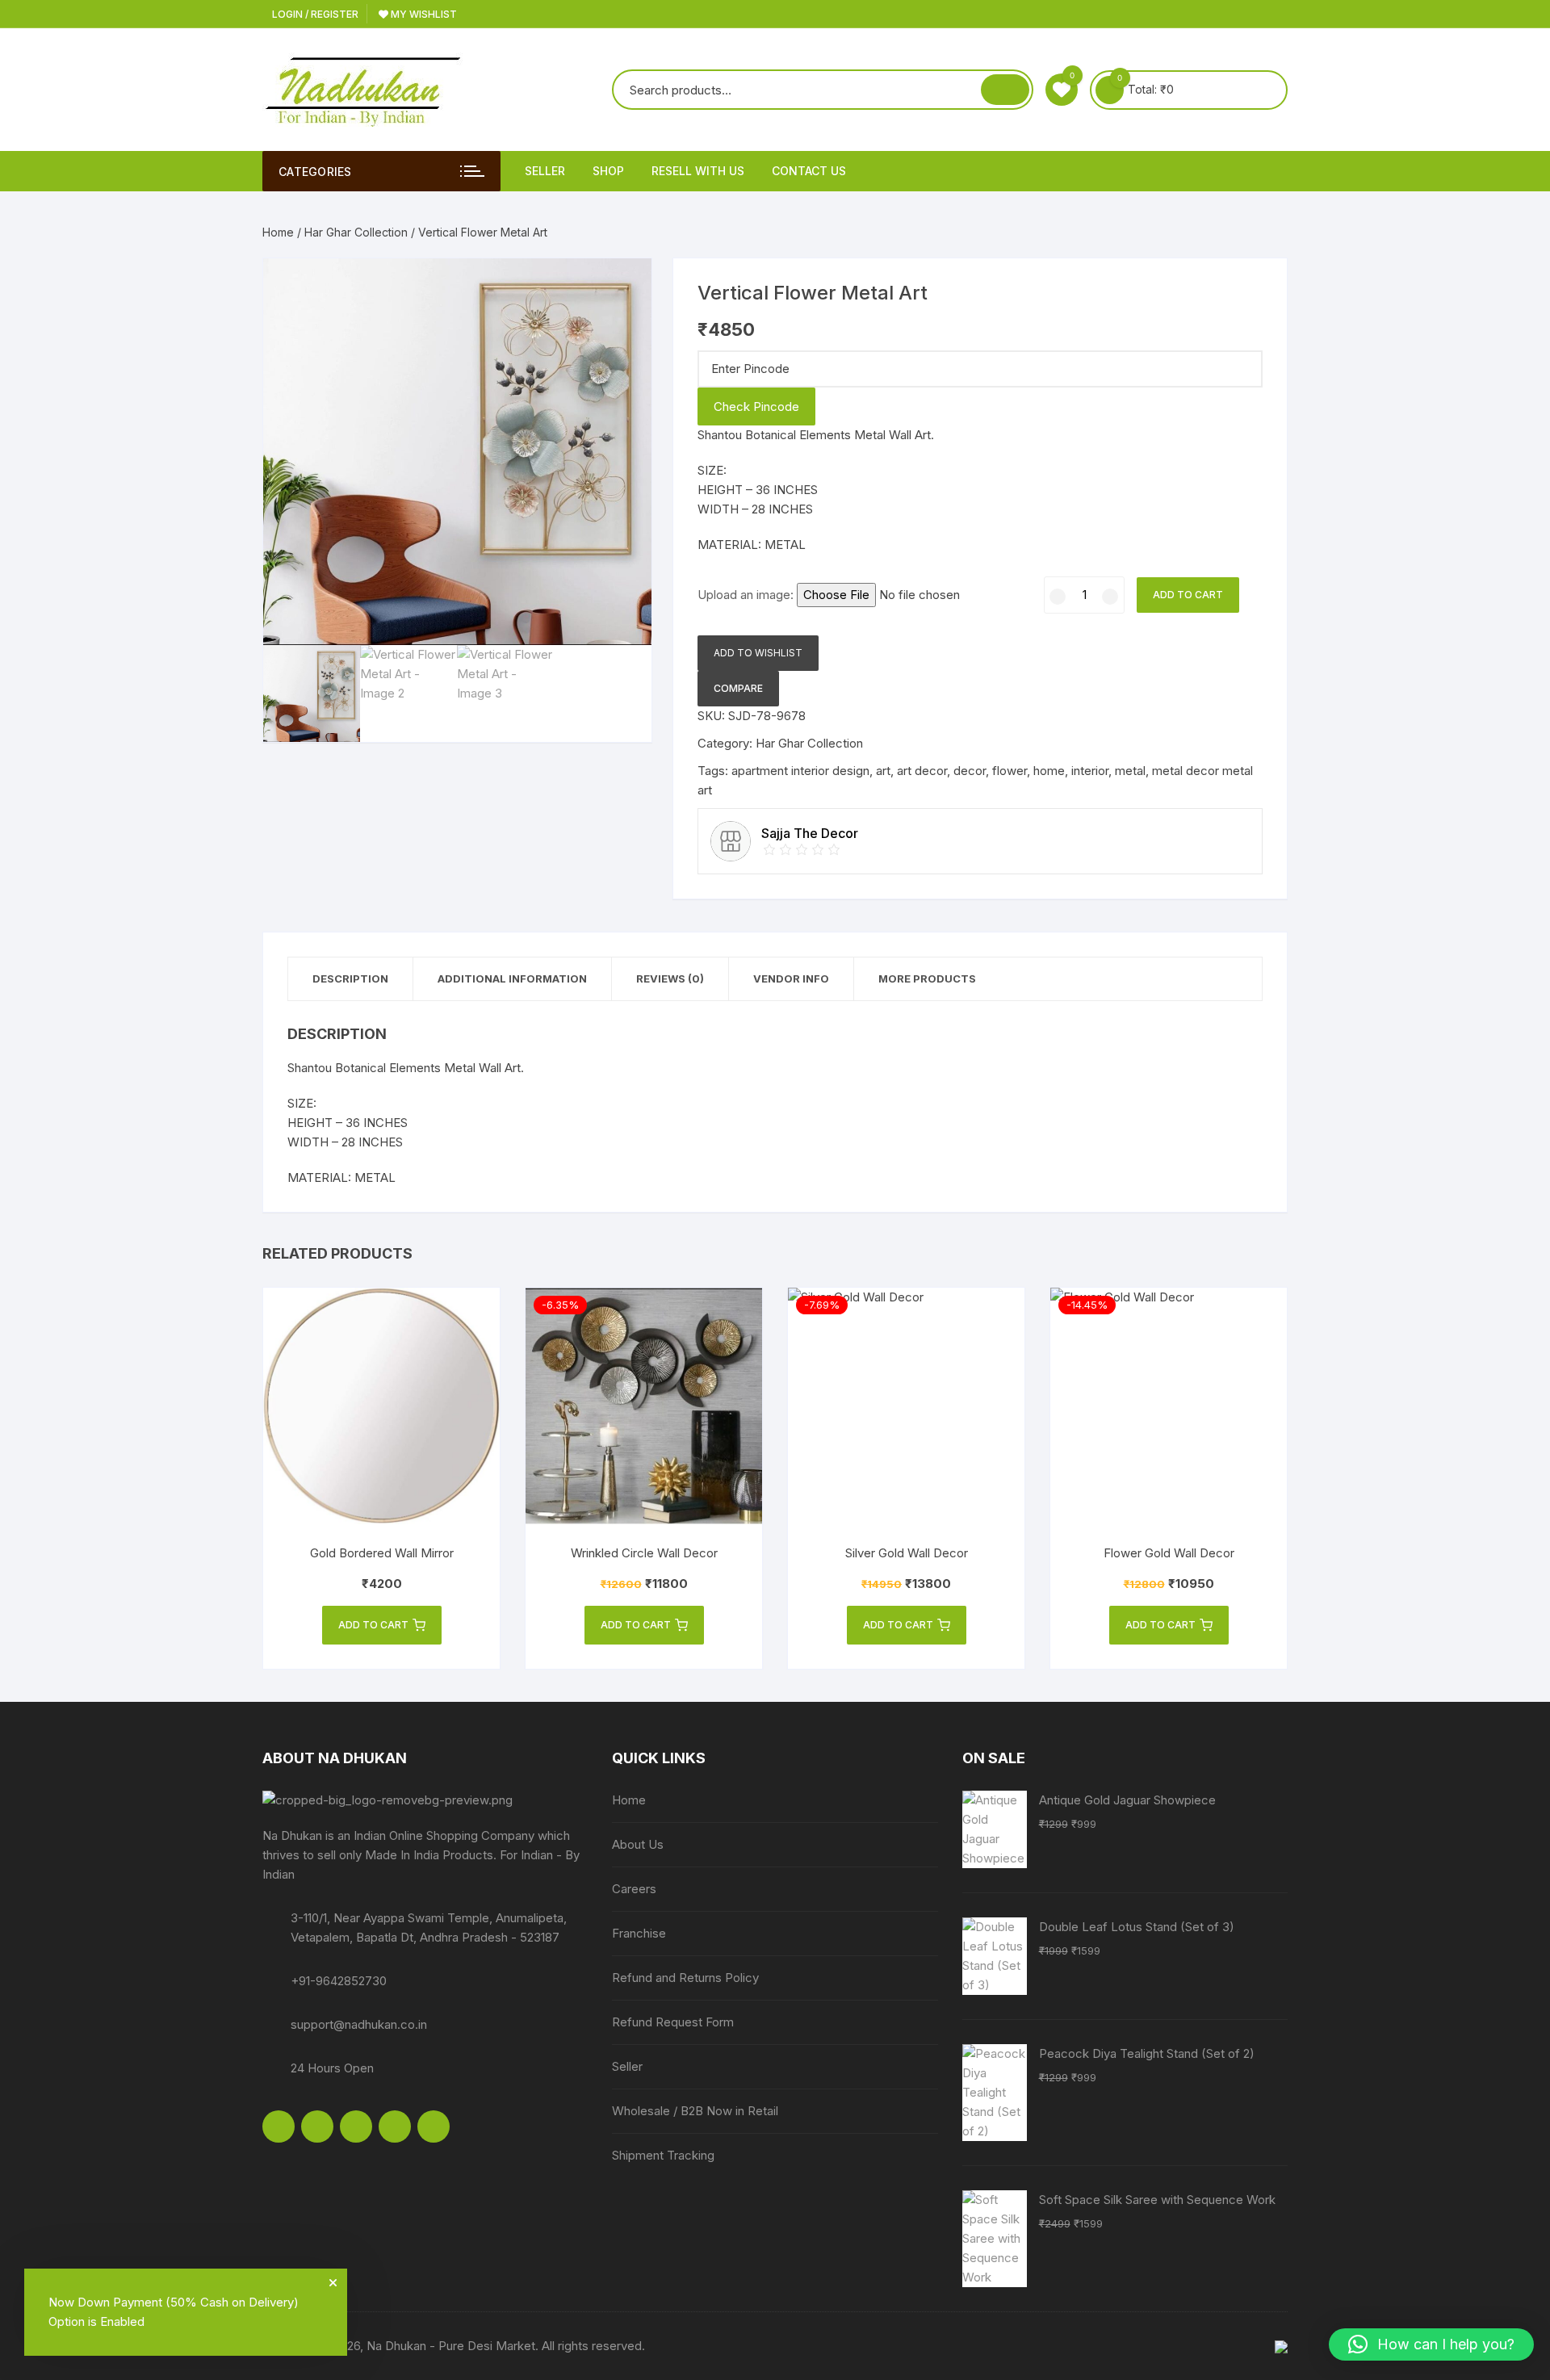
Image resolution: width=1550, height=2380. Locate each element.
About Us (638, 1844)
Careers (634, 1889)
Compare (738, 688)
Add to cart (1188, 595)
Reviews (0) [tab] (670, 978)
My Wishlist (423, 14)
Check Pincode (756, 406)
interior (1090, 771)
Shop (608, 171)
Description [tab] (350, 978)
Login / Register (314, 14)
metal (1130, 771)
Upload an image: (747, 595)
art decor (922, 771)
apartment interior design (800, 771)
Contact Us (809, 171)
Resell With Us (698, 171)
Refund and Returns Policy (685, 1978)
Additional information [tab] (512, 978)
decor (970, 771)
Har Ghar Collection (356, 232)
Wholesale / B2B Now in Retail (695, 2111)
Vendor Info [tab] (791, 978)
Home (278, 232)
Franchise (639, 1933)
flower (1010, 771)
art (883, 771)
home (1049, 771)
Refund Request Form (673, 2022)
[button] (623, 287)
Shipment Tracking (663, 2155)
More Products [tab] (927, 978)
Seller (545, 171)
